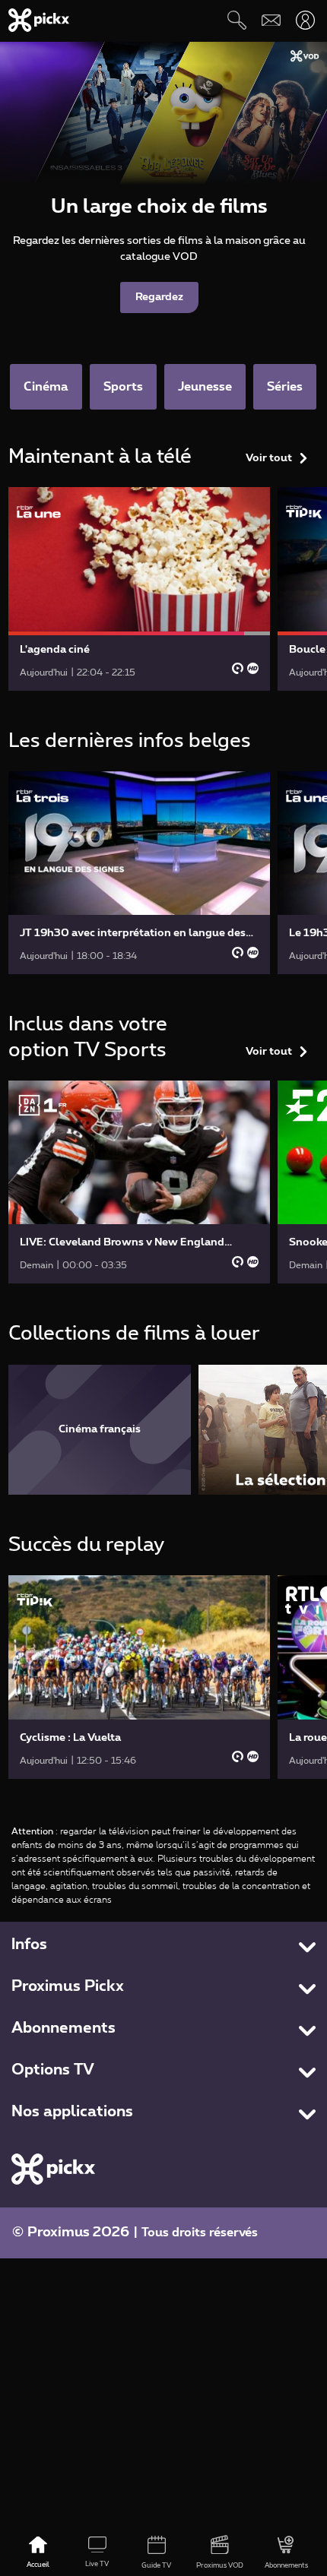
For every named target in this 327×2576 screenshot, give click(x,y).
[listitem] (100, 1430)
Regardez (159, 297)
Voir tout (269, 458)
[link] (139, 589)
